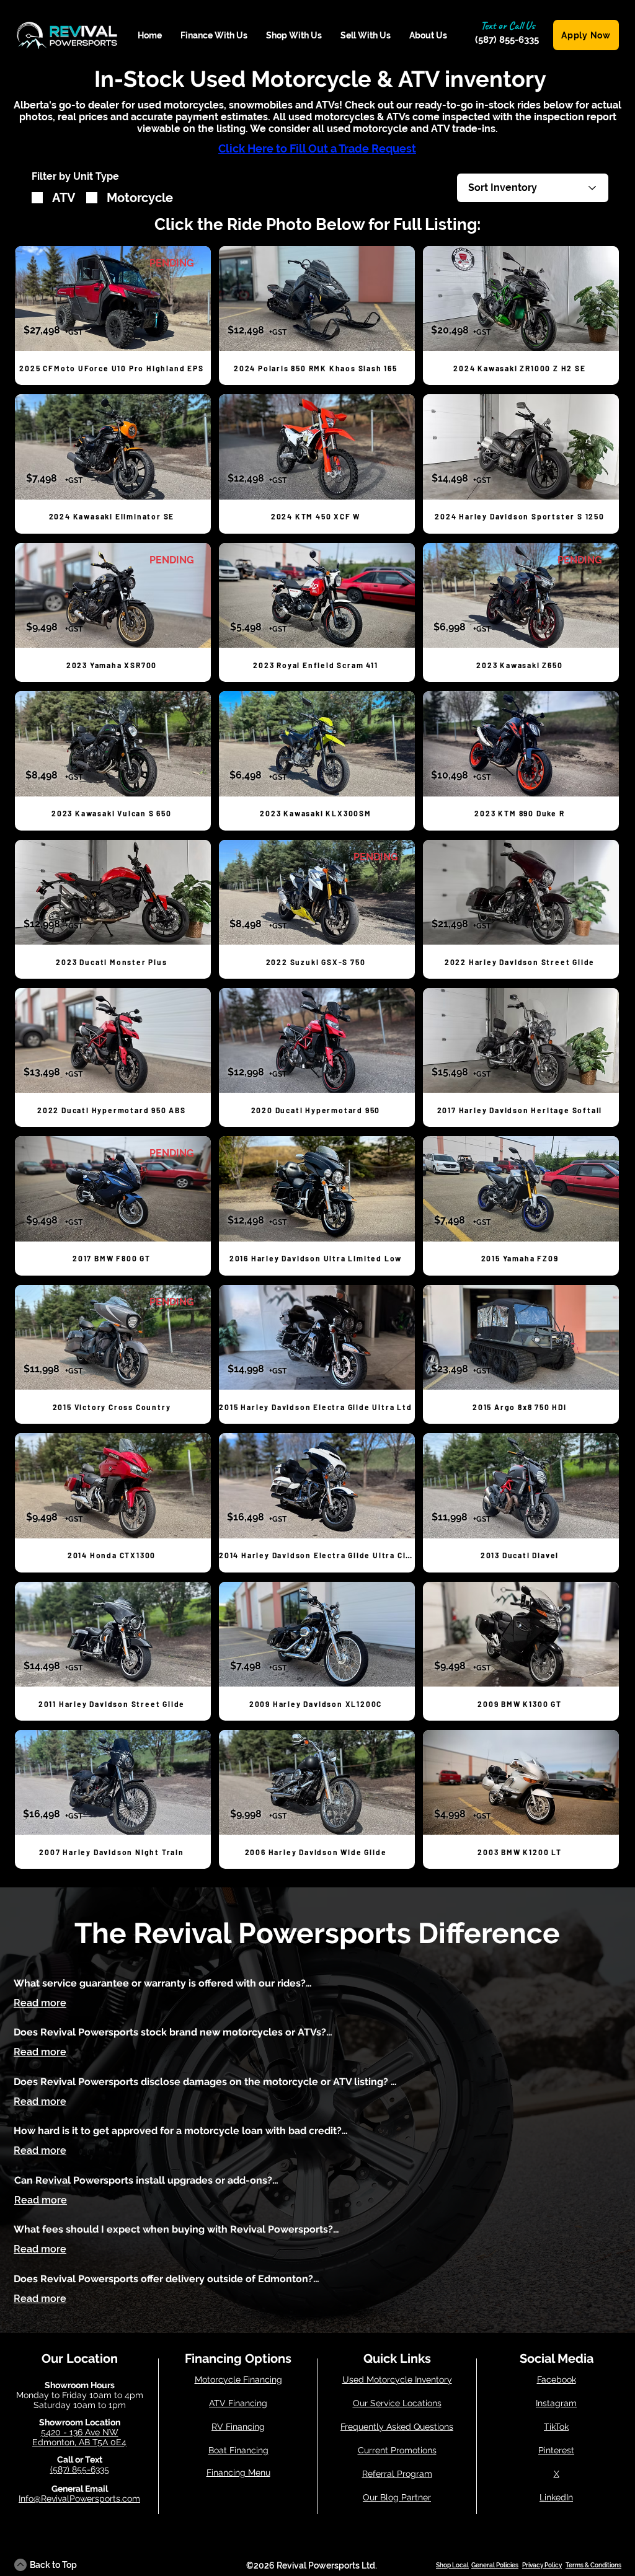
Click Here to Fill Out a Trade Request (317, 148)
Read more (40, 2003)
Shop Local (452, 2565)
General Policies (495, 2565)
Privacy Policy (542, 2565)
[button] (214, 36)
